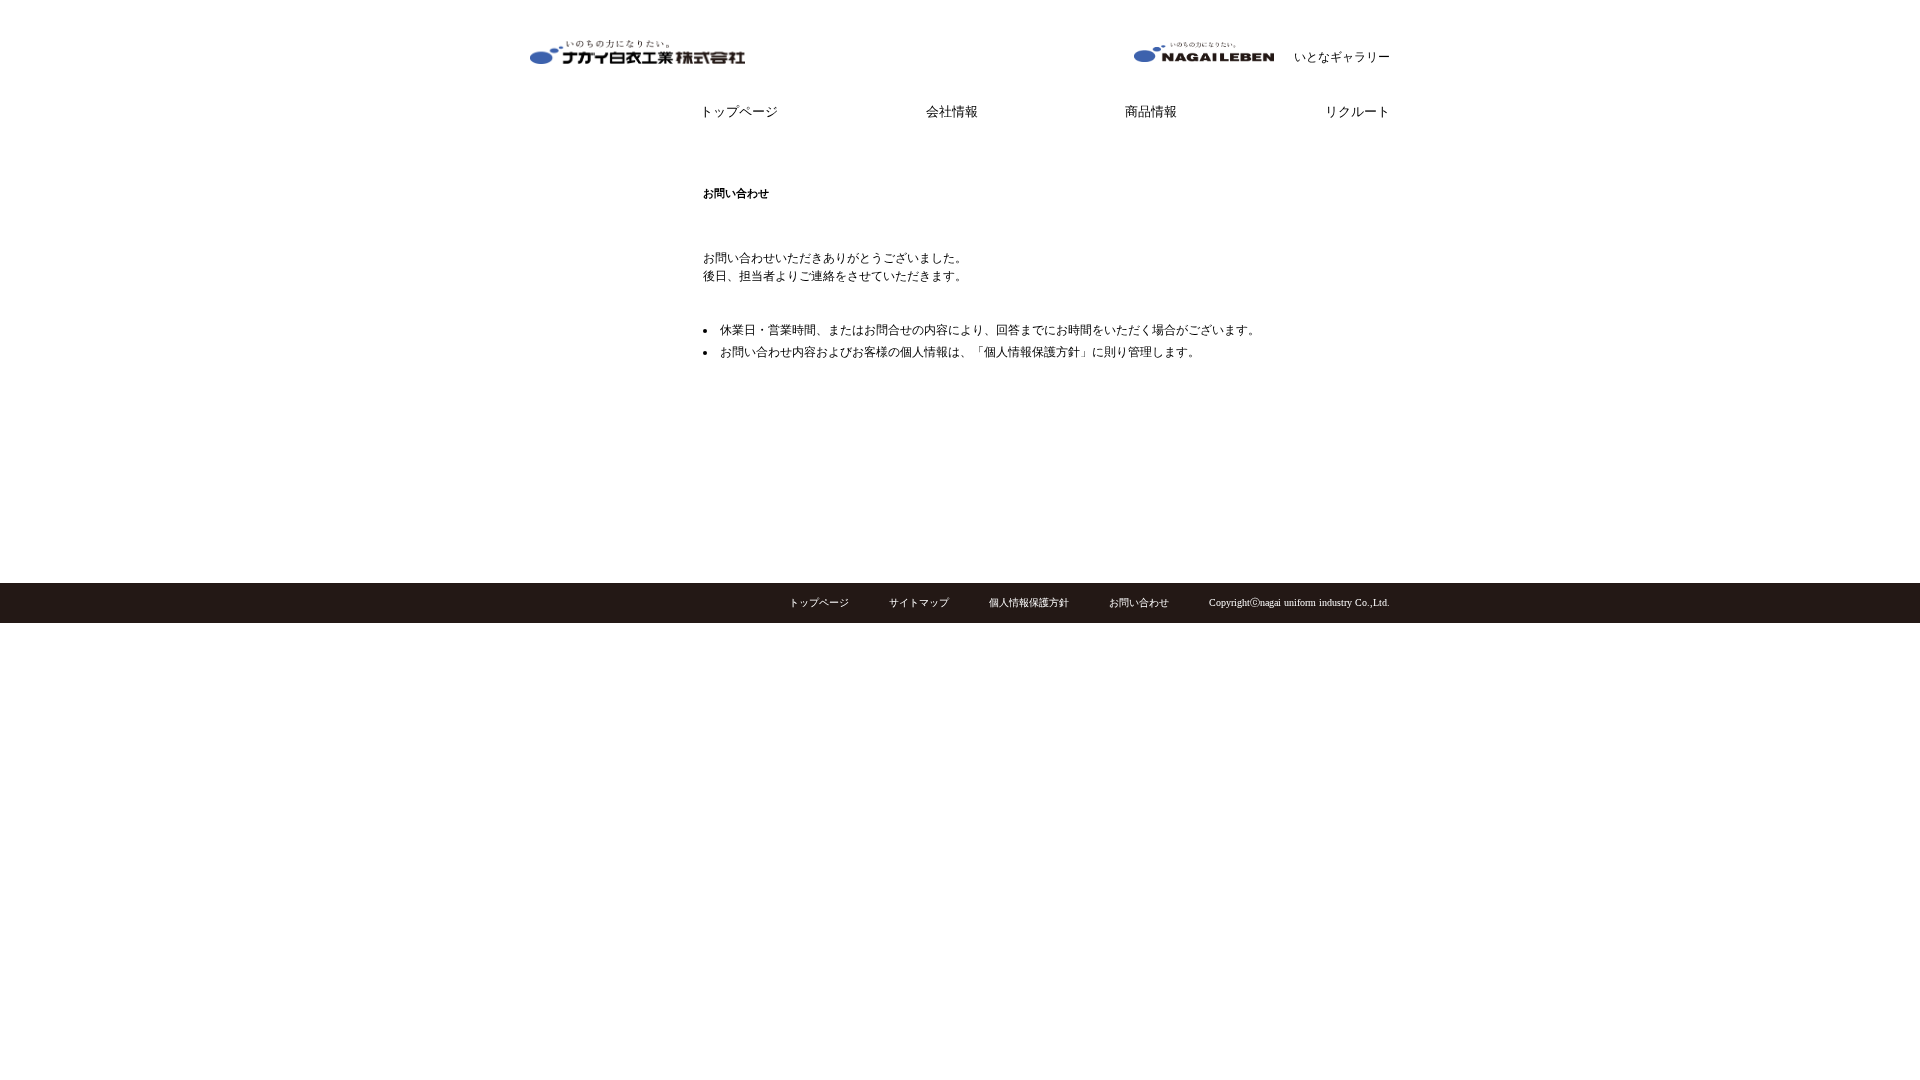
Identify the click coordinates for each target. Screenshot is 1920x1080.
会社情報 (952, 111)
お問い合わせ (1139, 602)
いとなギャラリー (1342, 57)
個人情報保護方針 (1029, 602)
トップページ (739, 111)
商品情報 (1151, 111)
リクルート (1357, 111)
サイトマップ (919, 602)
